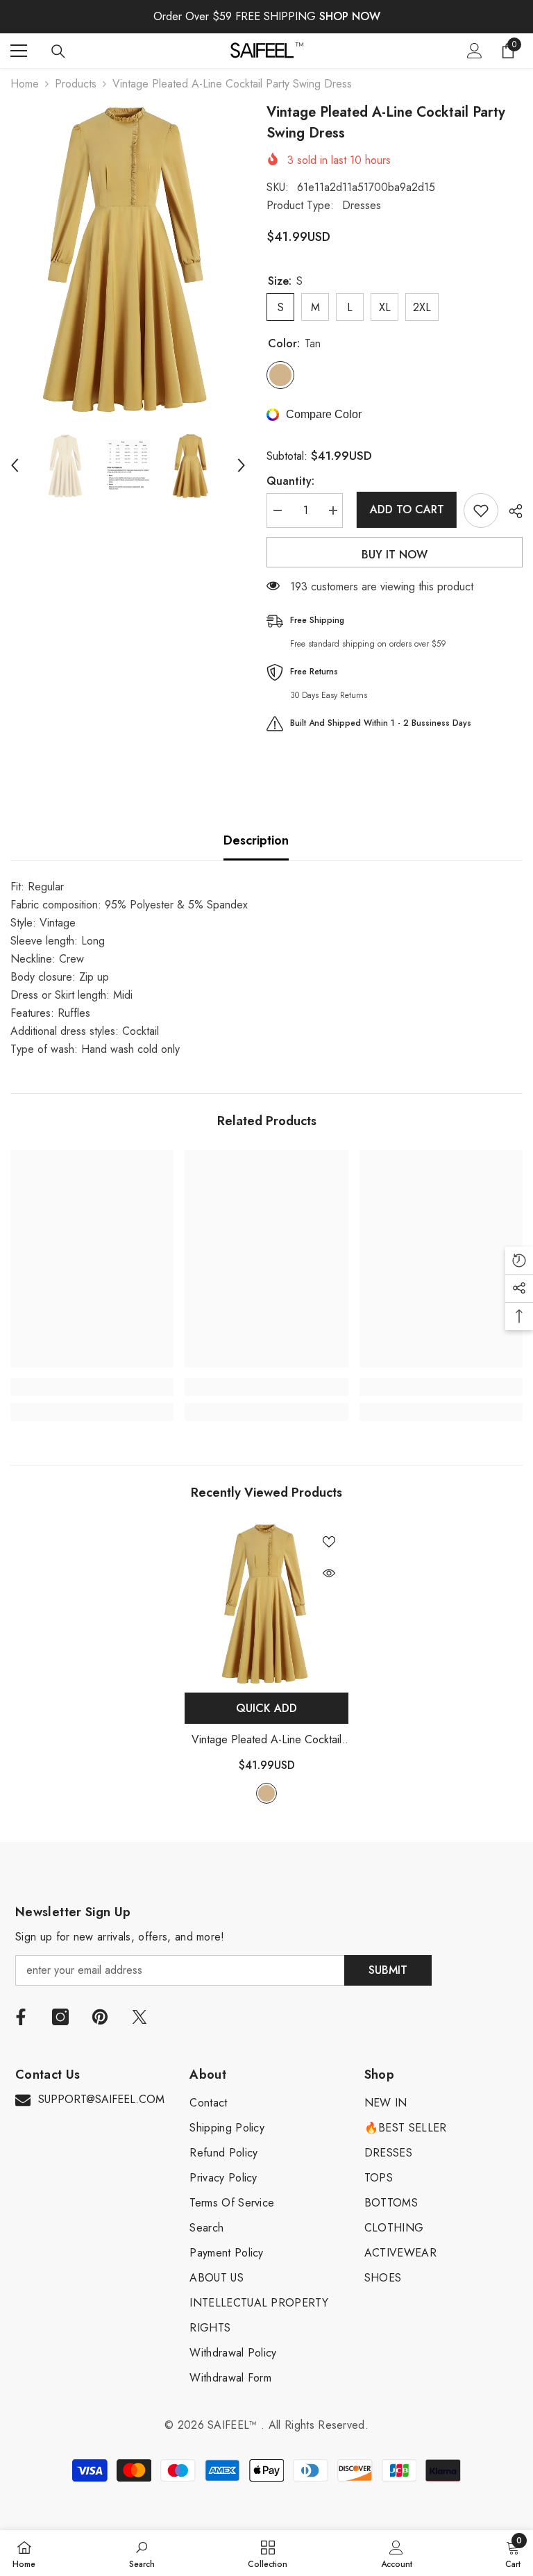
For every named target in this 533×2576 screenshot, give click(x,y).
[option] (128, 259)
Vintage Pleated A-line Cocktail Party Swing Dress (266, 1740)
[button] (15, 465)
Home (25, 84)
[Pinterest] (100, 2017)
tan (266, 1793)
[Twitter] (139, 2017)
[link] (92, 1387)
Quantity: (290, 481)
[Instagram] (60, 2017)
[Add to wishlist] (481, 510)
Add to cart (404, 509)
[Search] (58, 51)
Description (256, 840)
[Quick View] (329, 1573)
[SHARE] (510, 511)
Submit (388, 1970)
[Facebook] (21, 2017)
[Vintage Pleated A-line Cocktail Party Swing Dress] (266, 1604)
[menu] (19, 51)
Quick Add (266, 1708)
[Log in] (475, 51)
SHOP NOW (350, 16)
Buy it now (395, 555)
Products (76, 84)
